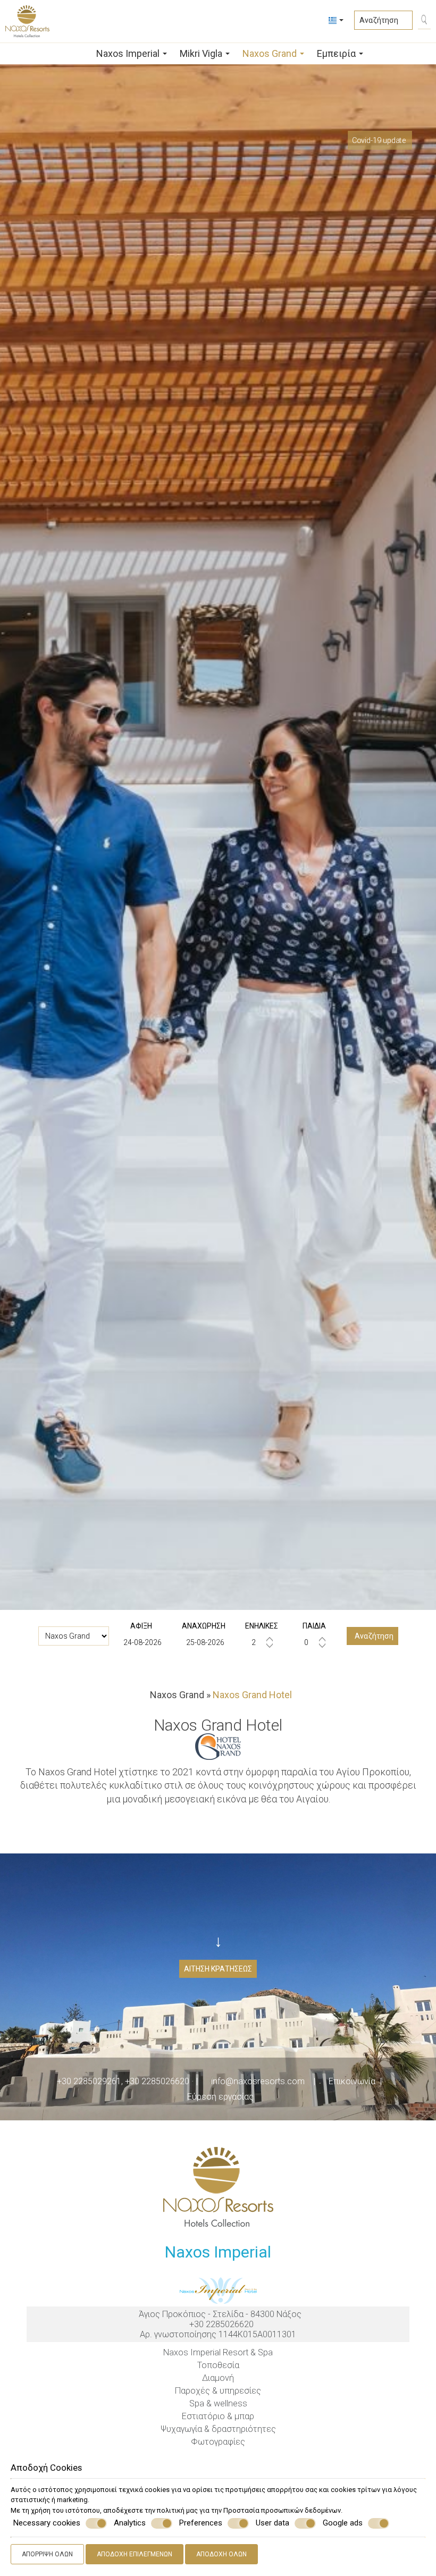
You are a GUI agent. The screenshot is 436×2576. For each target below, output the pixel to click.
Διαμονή (218, 2378)
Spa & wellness (218, 2403)
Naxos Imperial (129, 53)
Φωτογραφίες (218, 2442)
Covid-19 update (379, 140)
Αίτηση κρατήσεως (218, 1969)
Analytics (130, 2523)
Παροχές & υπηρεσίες (218, 2391)
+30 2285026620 (157, 2081)
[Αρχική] (78, 52)
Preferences (201, 2523)
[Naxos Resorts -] (27, 20)
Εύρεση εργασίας (220, 2097)
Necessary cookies (47, 2523)
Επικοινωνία (352, 2081)
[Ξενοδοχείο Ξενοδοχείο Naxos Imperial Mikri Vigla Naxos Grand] (74, 1636)
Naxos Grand (271, 53)
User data (272, 2523)
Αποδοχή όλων (221, 2554)
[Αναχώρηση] (204, 1642)
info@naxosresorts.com (258, 2081)
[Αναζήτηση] (422, 21)
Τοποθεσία (218, 2365)
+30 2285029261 (89, 2081)
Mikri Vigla (202, 53)
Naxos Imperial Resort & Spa (218, 2352)
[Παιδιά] (314, 1642)
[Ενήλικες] (262, 1642)
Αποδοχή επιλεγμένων (135, 2554)
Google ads (343, 2523)
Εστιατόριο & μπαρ (218, 2416)
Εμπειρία (337, 53)
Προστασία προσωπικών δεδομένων (282, 2510)
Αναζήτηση (372, 1636)
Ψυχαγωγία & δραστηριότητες (218, 2429)
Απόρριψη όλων (47, 2554)
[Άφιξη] (141, 1642)
